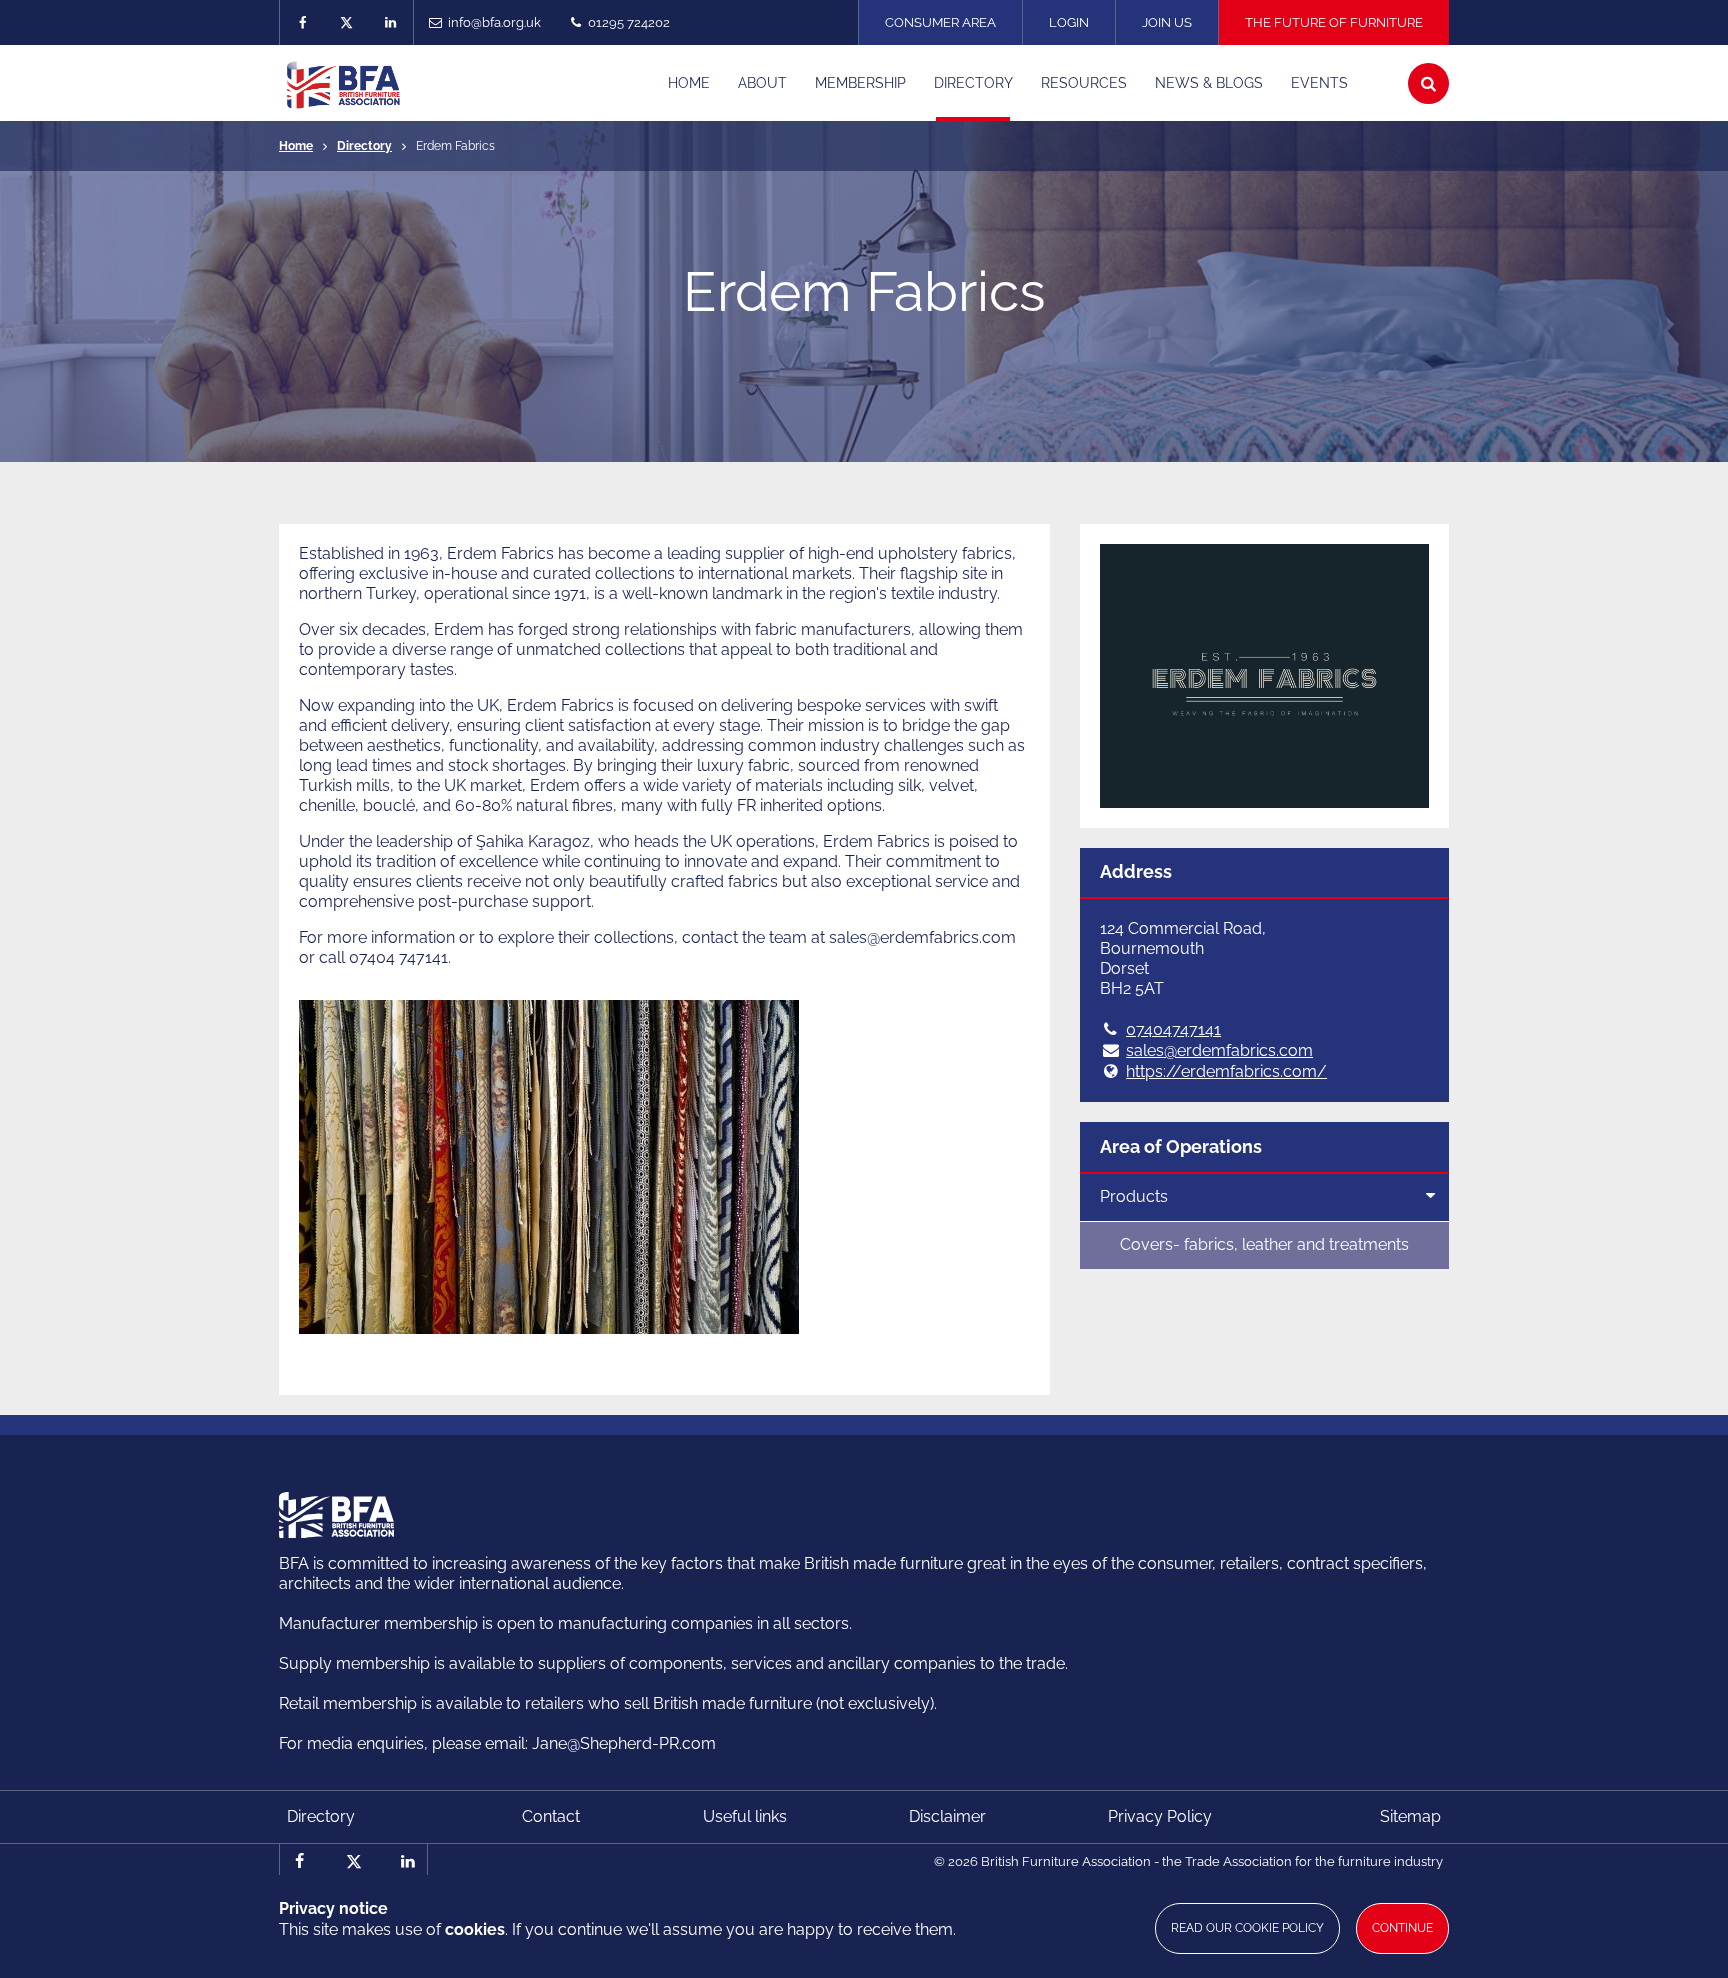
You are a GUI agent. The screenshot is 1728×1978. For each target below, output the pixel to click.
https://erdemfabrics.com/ (1226, 1071)
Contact (551, 1816)
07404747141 (1173, 1029)
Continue (1402, 1928)
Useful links (745, 1816)
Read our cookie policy (1247, 1928)
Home (296, 146)
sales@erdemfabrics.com (1219, 1050)
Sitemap (1410, 1816)
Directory (364, 146)
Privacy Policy (1160, 1816)
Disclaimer (947, 1816)
